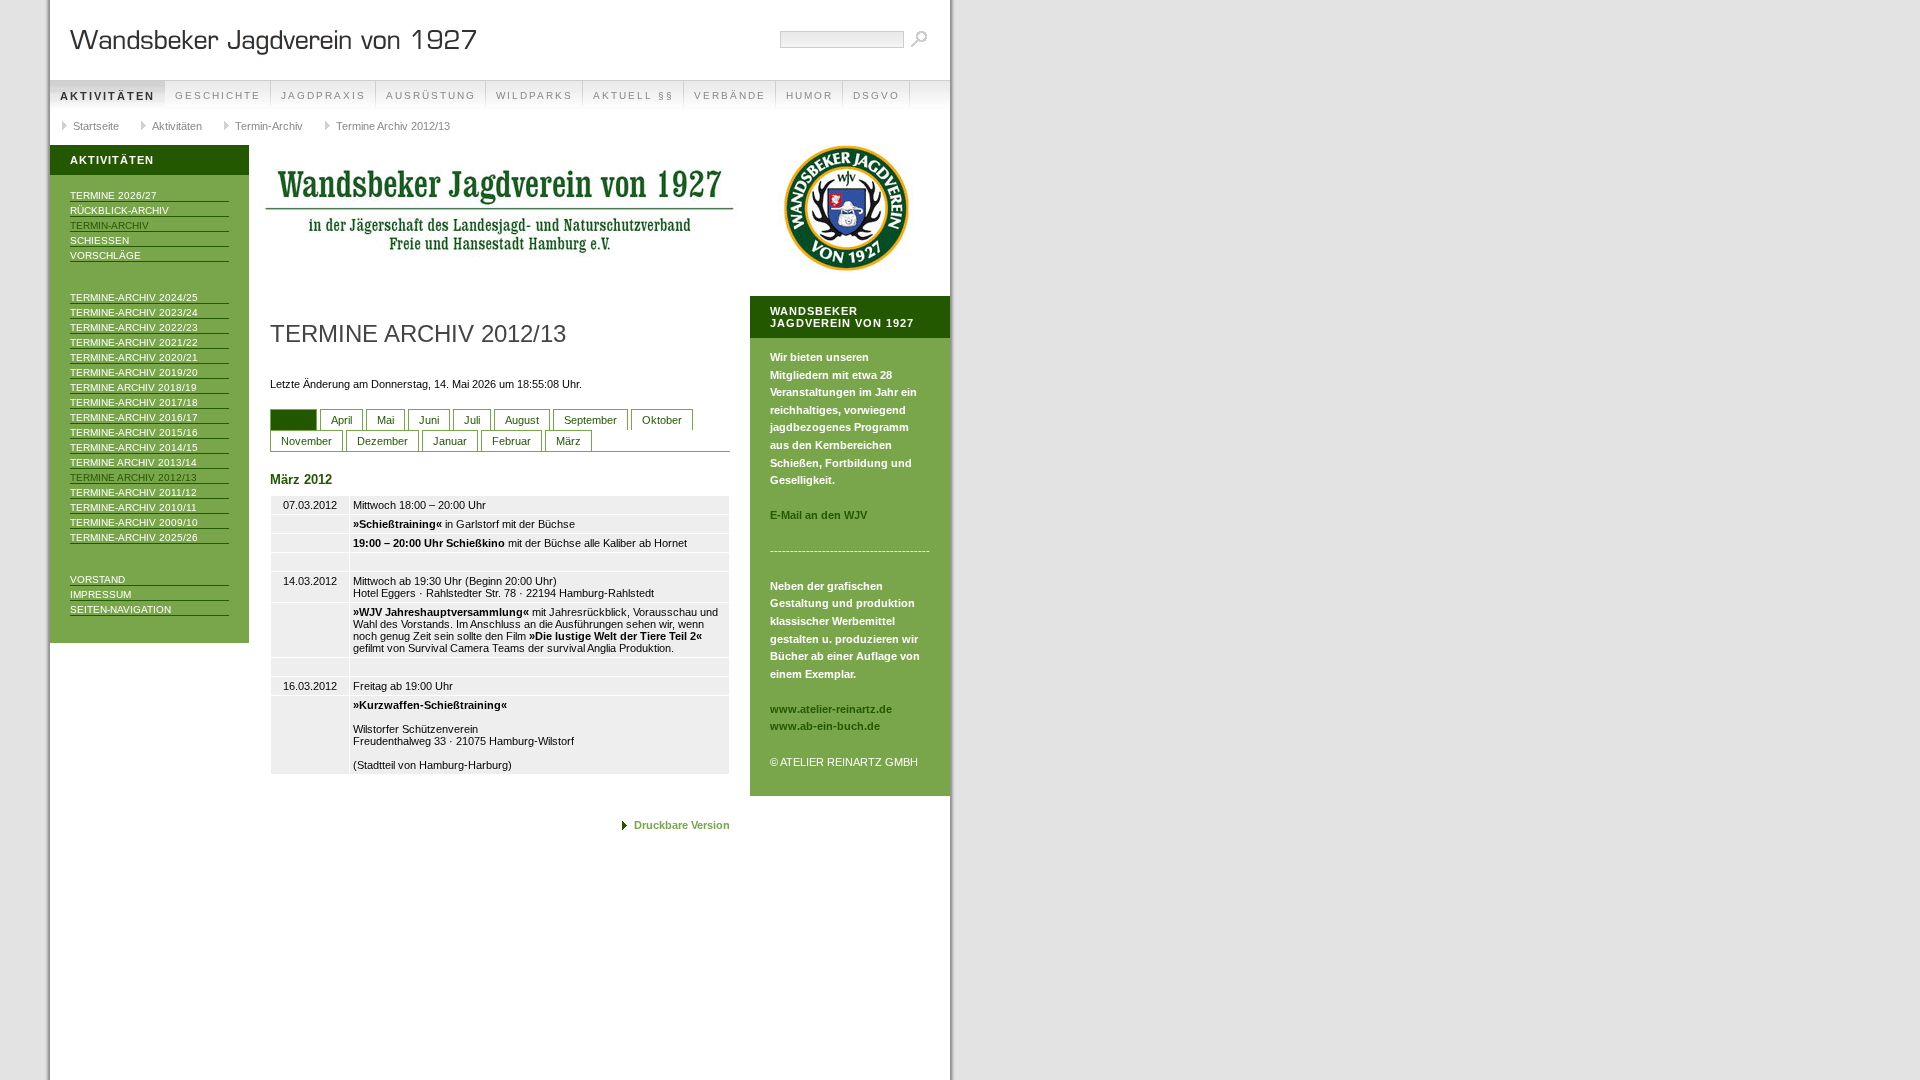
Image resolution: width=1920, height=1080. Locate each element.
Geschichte (218, 95)
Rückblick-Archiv (119, 210)
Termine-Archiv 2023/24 (134, 312)
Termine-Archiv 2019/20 (134, 372)
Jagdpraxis (323, 95)
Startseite (96, 126)
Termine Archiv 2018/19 (133, 387)
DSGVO (876, 95)
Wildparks (534, 95)
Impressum (100, 594)
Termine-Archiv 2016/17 (134, 417)
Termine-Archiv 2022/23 (134, 327)
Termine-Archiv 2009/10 (134, 522)
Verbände (730, 95)
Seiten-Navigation (120, 609)
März (293, 420)
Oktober (662, 420)
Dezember (382, 441)
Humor (809, 95)
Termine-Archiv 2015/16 (134, 432)
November (306, 441)
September (590, 420)
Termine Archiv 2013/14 (133, 462)
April (341, 420)
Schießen (99, 240)
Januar (450, 441)
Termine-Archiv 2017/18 (134, 402)
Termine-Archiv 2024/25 (134, 297)
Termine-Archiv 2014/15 (134, 447)
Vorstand (97, 579)
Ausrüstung (431, 95)
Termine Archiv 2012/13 (393, 126)
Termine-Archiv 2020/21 (134, 357)
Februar (511, 441)
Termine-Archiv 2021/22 (134, 342)
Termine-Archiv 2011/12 (133, 492)
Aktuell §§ (633, 95)
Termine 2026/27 (113, 195)
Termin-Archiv (269, 126)
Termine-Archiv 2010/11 (133, 507)
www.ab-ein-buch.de (825, 726)
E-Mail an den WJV (818, 515)
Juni (429, 420)
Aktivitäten (107, 96)
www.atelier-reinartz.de (831, 709)
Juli (472, 420)
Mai (385, 420)
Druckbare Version (682, 825)
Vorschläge (105, 255)
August (522, 420)
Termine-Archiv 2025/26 (134, 537)
